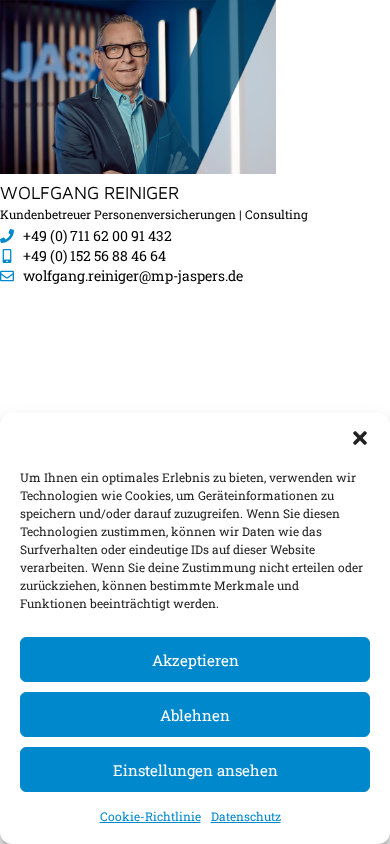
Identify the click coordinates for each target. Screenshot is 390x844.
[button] (360, 438)
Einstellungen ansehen (195, 770)
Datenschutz (246, 816)
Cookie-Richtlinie (150, 816)
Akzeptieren (195, 660)
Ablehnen (195, 715)
